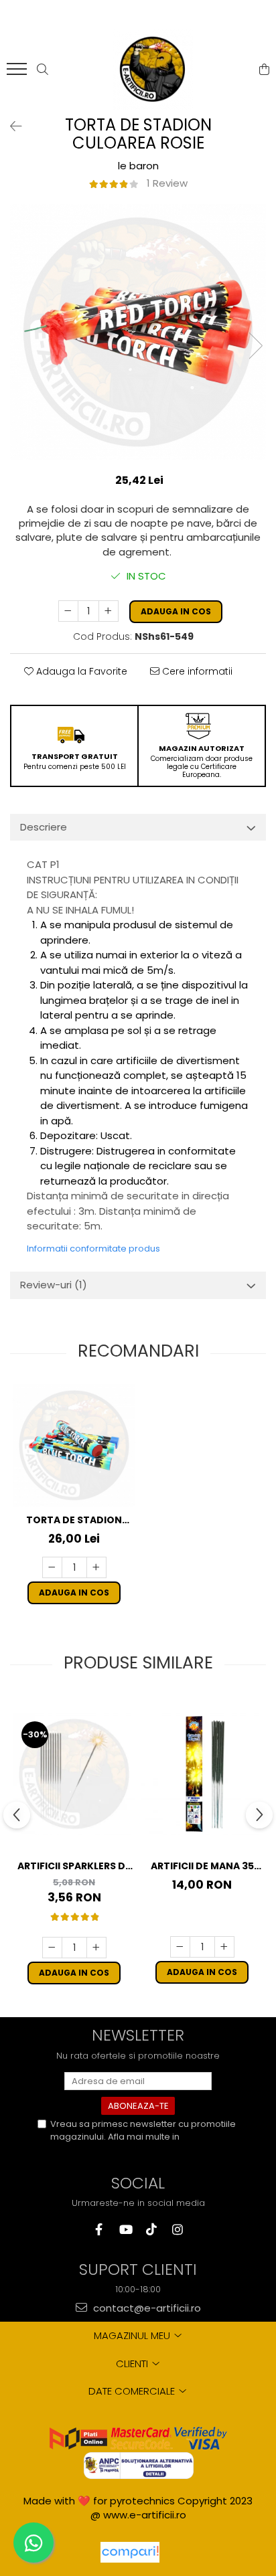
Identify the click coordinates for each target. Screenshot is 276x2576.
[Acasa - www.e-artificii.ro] (153, 70)
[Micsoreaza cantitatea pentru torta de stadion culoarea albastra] (52, 1567)
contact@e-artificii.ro (146, 2308)
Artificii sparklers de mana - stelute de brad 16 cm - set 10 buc (74, 1866)
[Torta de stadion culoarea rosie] (138, 332)
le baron (138, 166)
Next (255, 346)
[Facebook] (99, 2230)
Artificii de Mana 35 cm (202, 1866)
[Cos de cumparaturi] (264, 70)
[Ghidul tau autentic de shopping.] (130, 2552)
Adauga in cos (176, 611)
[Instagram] (177, 2230)
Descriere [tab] (44, 827)
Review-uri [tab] (54, 1285)
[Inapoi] (10, 126)
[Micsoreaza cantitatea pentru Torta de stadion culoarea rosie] (68, 611)
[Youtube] (125, 2230)
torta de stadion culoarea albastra (74, 1520)
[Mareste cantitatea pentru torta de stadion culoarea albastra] (96, 1567)
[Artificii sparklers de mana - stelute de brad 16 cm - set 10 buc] (74, 1774)
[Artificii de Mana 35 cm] (202, 1774)
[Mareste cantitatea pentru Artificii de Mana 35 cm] (224, 1947)
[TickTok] (151, 2230)
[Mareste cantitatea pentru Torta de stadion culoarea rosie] (109, 611)
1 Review (167, 183)
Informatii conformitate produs (93, 1249)
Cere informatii (196, 671)
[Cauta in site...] (43, 70)
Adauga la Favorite (80, 671)
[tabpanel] (138, 332)
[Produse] (18, 73)
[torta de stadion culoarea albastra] (74, 1445)
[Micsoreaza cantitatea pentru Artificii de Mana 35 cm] (180, 1947)
